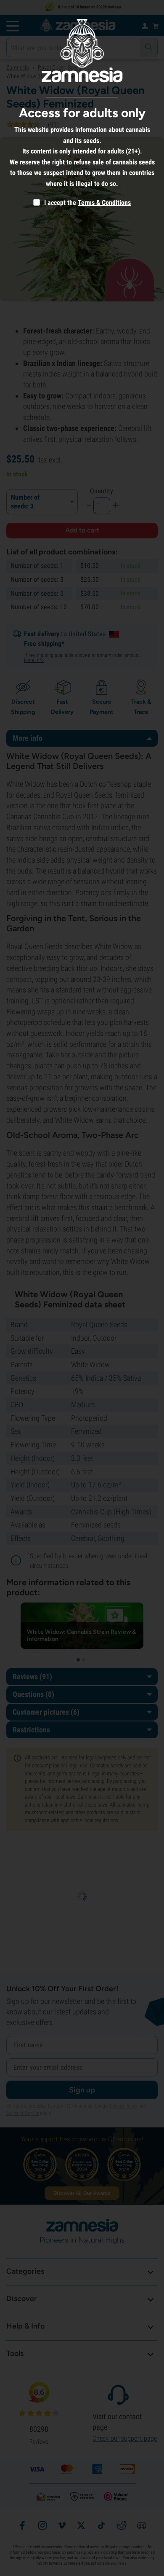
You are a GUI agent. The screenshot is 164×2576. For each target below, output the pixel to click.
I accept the (59, 203)
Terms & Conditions (104, 203)
